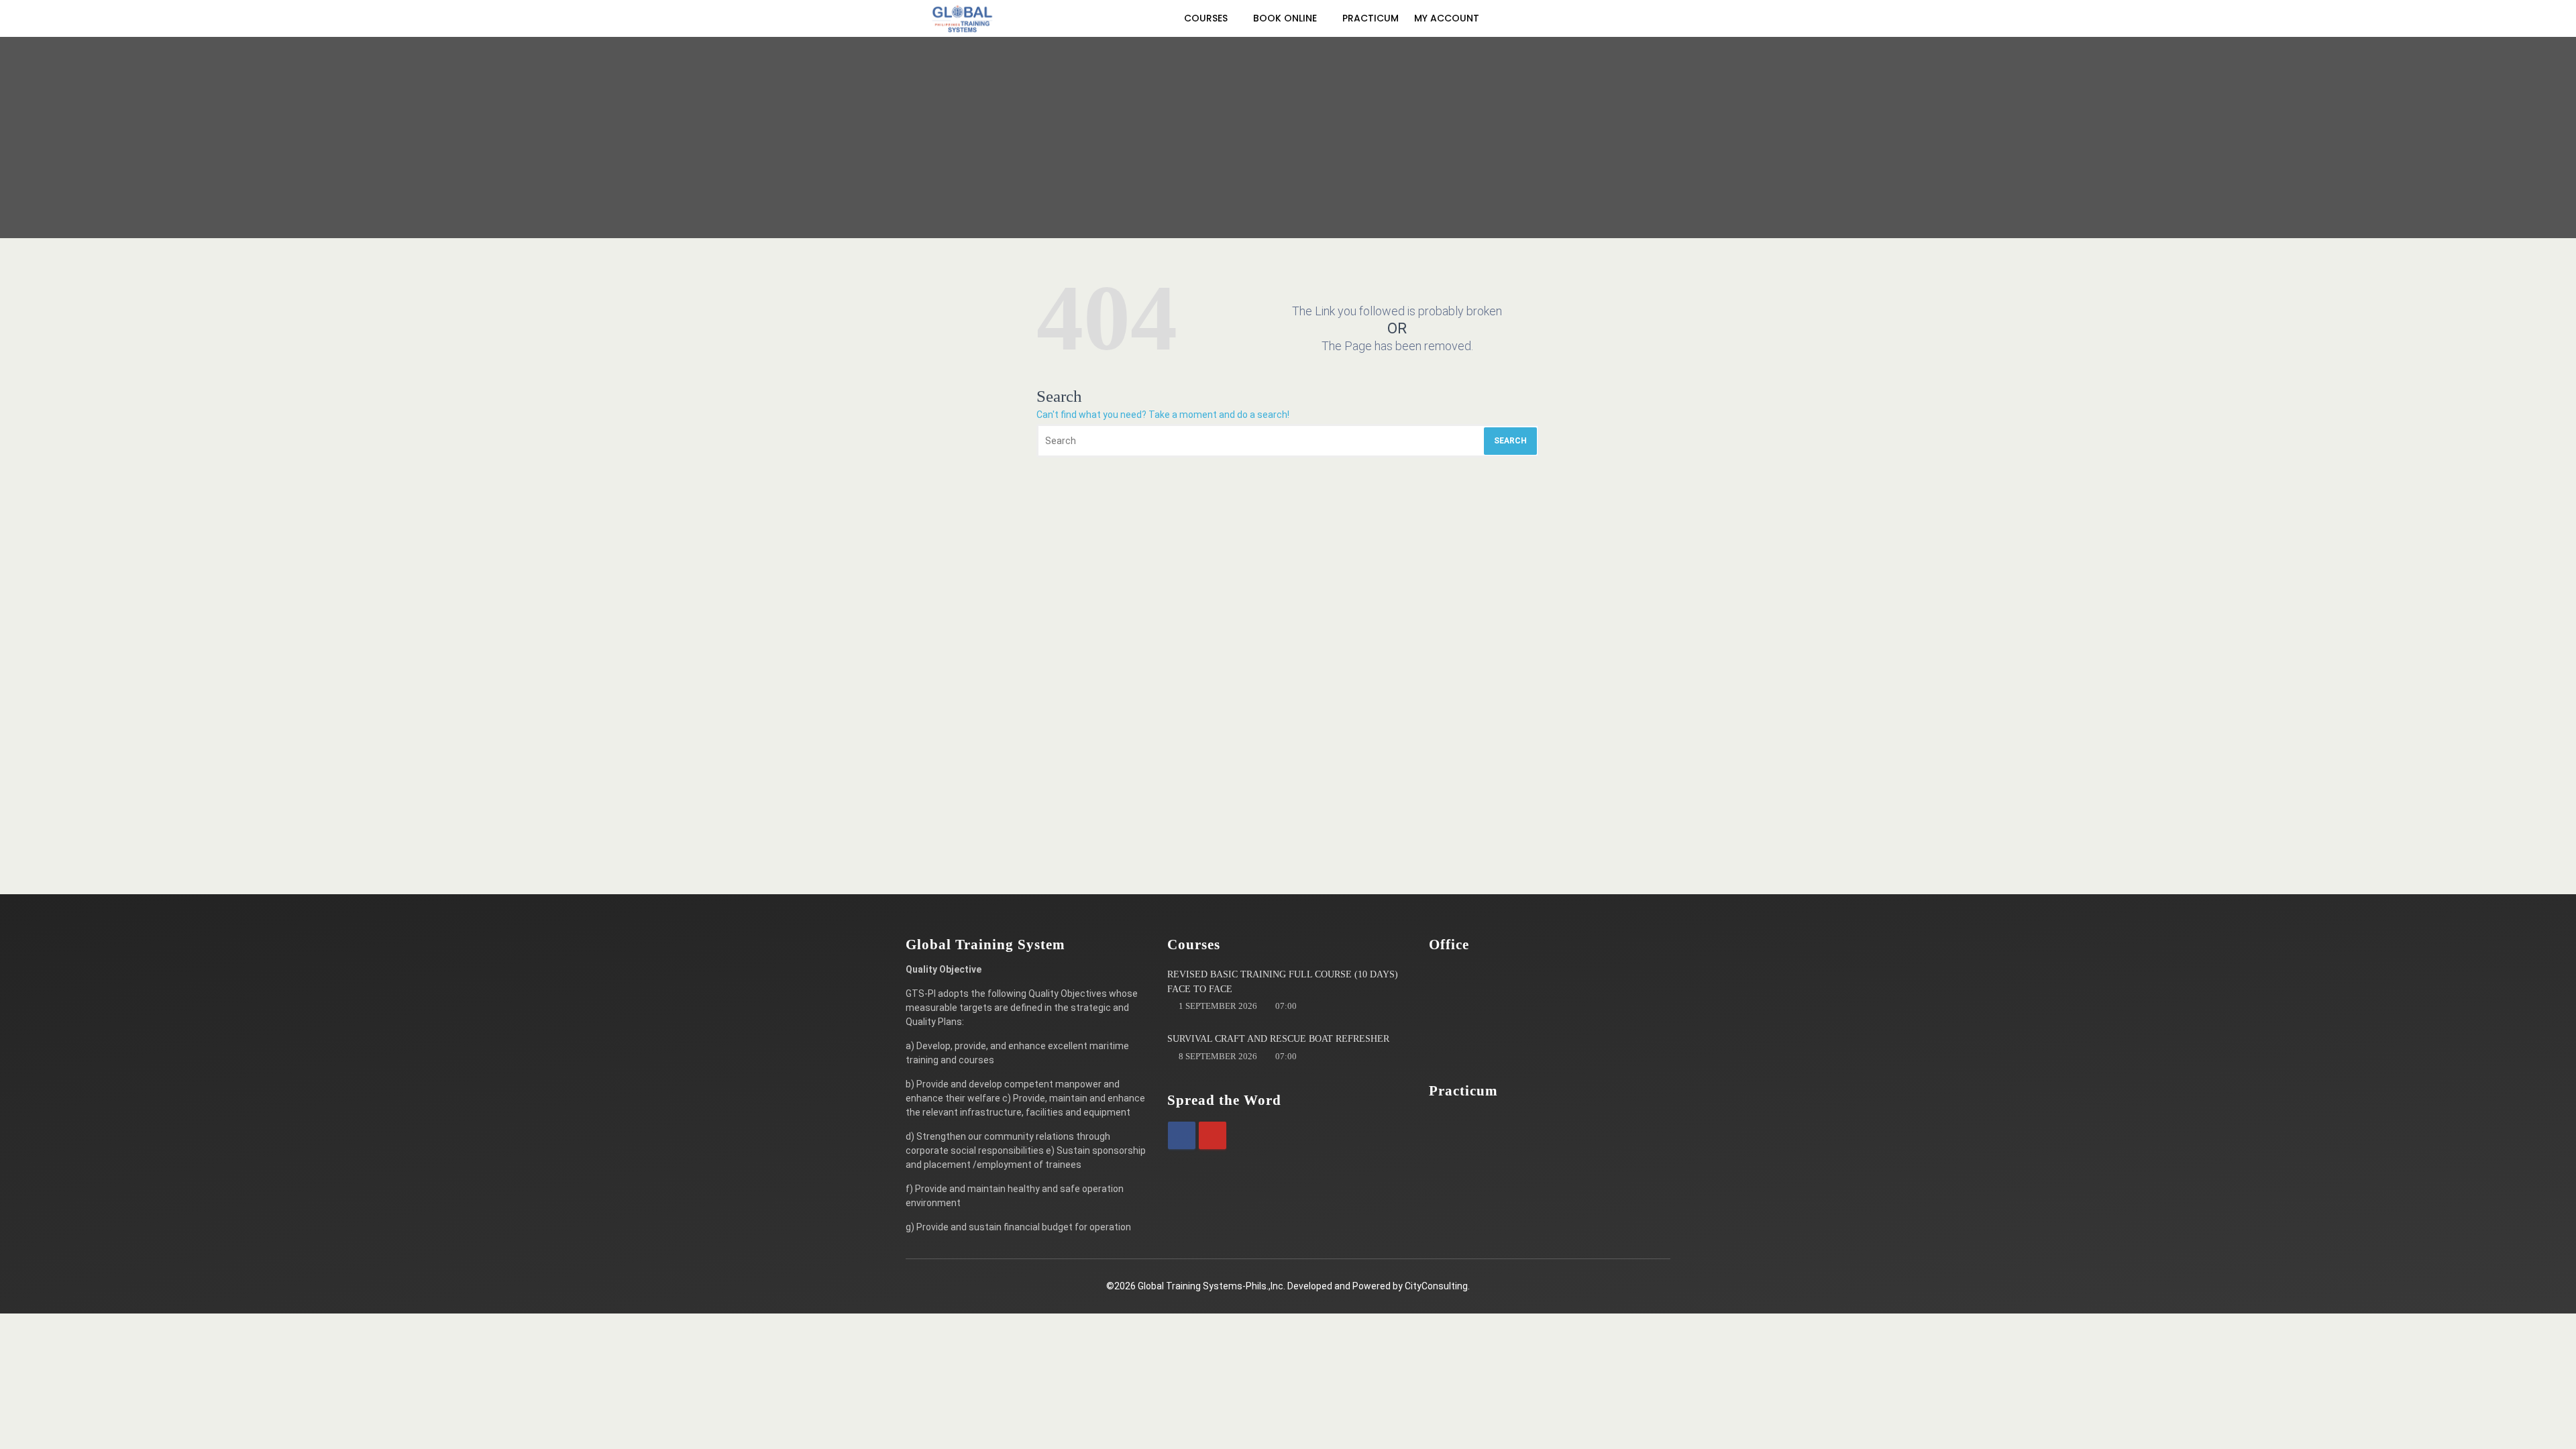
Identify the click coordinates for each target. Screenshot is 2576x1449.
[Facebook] (1182, 1135)
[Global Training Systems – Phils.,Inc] (963, 18)
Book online (1286, 18)
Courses (1207, 18)
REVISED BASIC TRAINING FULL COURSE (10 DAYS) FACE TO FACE (1283, 982)
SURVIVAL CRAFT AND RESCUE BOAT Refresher (1278, 1039)
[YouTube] (1213, 1135)
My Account (1448, 18)
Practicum (1371, 18)
